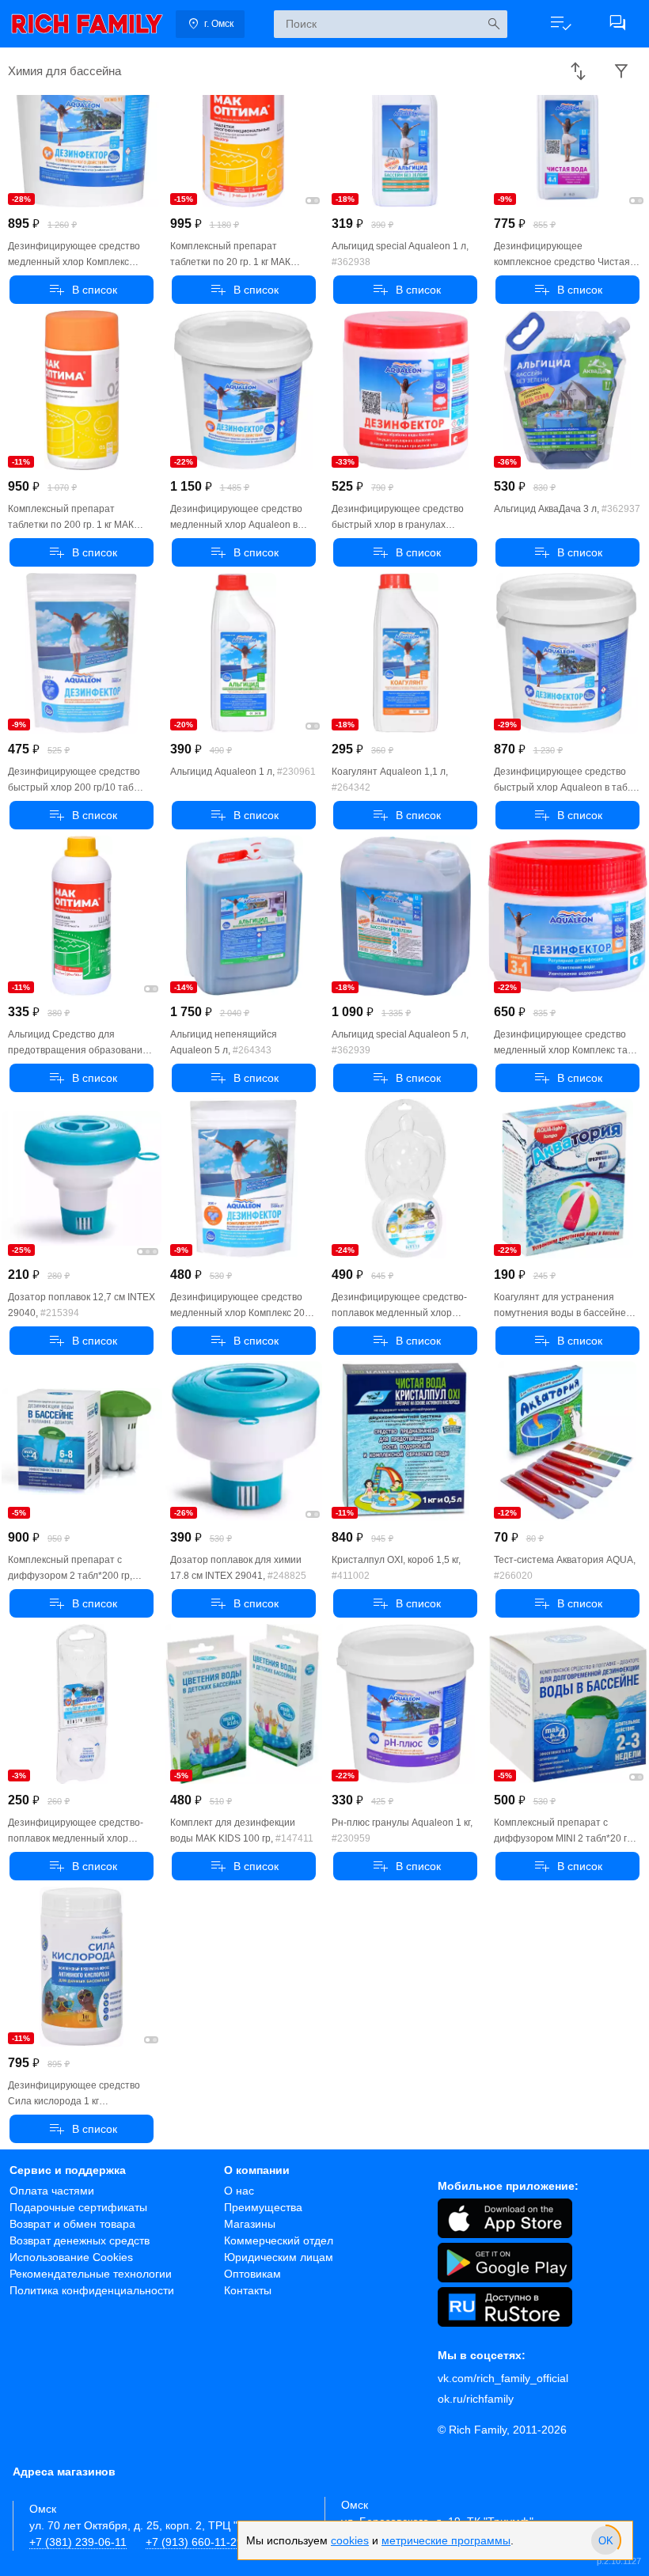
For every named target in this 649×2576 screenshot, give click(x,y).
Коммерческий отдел (279, 2240)
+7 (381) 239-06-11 (78, 2542)
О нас (239, 2191)
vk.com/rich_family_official (503, 2378)
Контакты (248, 2290)
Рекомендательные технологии (91, 2274)
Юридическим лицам (279, 2257)
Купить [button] (82, 290)
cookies (350, 2540)
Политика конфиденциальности (92, 2290)
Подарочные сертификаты (78, 2207)
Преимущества (263, 2207)
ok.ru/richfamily (476, 2399)
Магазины (250, 2224)
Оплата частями (52, 2191)
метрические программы (446, 2540)
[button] (560, 24)
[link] (87, 24)
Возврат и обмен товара (72, 2224)
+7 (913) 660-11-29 (194, 2542)
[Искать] (493, 24)
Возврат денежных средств (80, 2240)
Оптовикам (252, 2274)
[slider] (605, 2540)
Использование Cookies (71, 2257)
